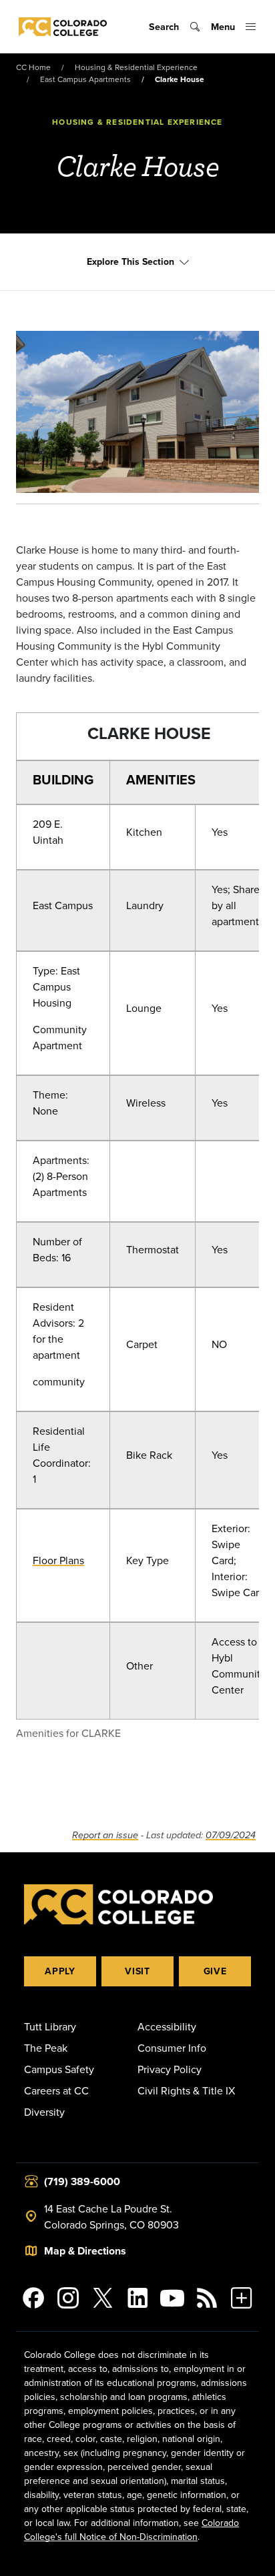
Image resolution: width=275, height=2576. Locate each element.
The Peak (46, 2048)
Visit (137, 1971)
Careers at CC (56, 2090)
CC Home (33, 67)
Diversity (44, 2112)
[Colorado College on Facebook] (33, 2298)
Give (215, 1971)
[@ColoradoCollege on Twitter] (103, 2298)
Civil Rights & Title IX (186, 2090)
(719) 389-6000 (82, 2181)
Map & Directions (85, 2251)
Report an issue (105, 1835)
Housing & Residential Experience (136, 67)
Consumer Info (172, 2048)
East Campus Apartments (85, 79)
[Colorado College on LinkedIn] (137, 2298)
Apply (60, 1971)
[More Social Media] (242, 2298)
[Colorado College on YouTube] (172, 2298)
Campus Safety (59, 2069)
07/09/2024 (231, 1835)
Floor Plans (58, 1560)
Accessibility (167, 2026)
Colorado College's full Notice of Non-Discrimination (131, 2530)
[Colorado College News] (207, 2298)
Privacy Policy (170, 2069)
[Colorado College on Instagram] (68, 2298)
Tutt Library (50, 2026)
